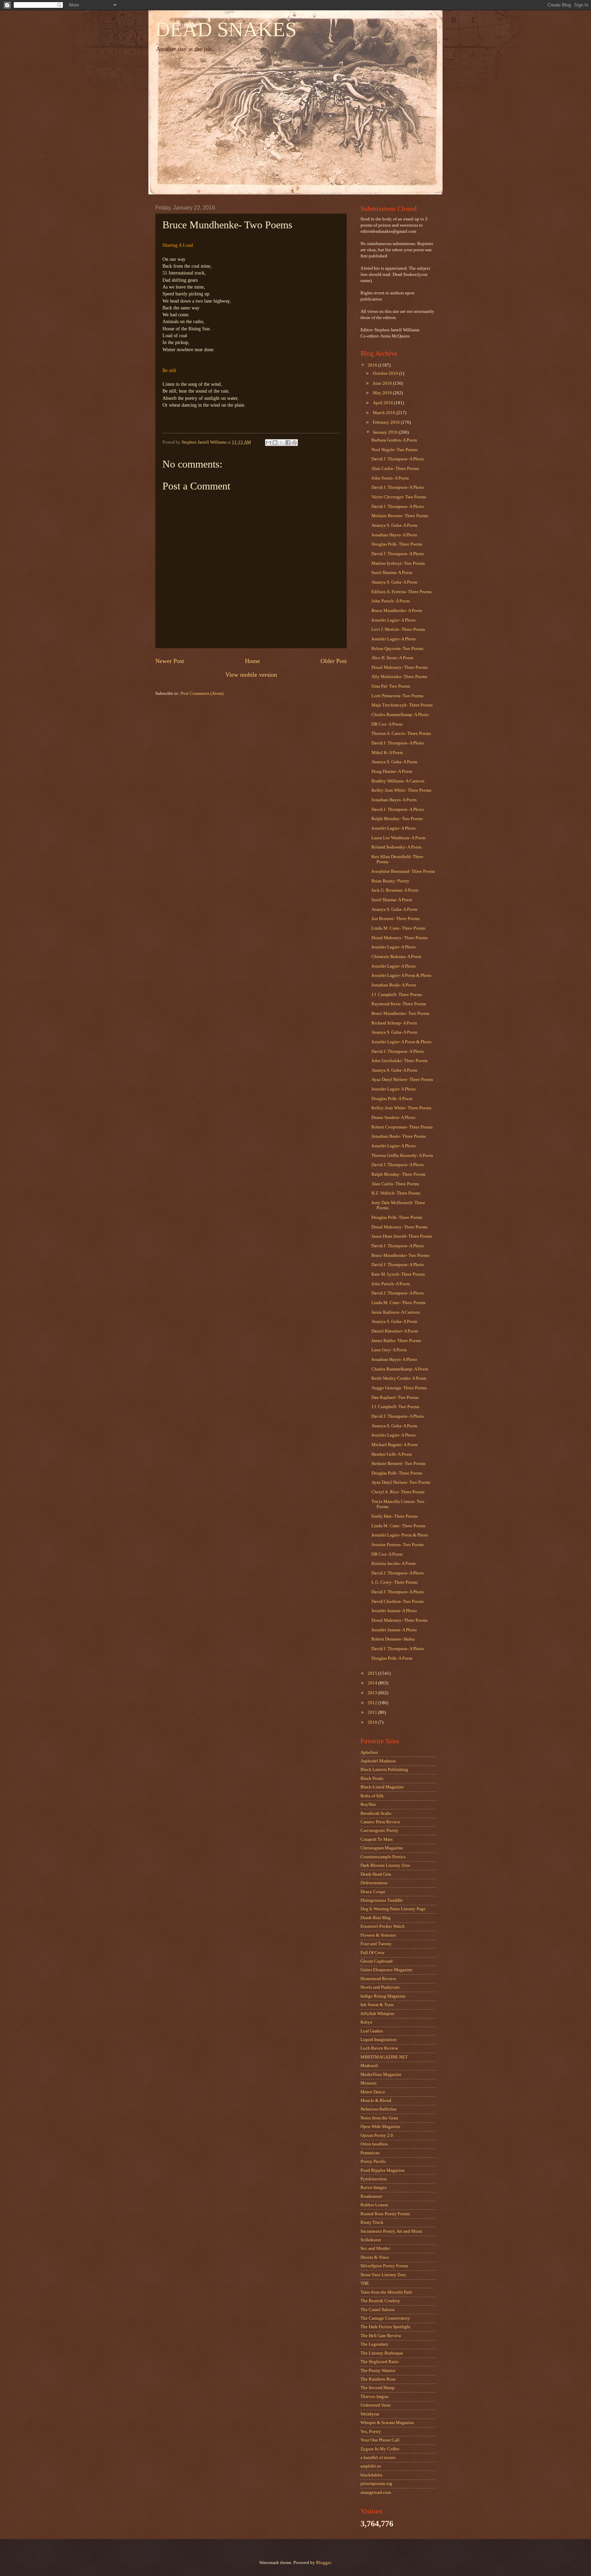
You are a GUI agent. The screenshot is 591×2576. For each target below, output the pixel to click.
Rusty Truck (372, 2222)
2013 (373, 1693)
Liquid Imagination (379, 2040)
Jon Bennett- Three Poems (396, 919)
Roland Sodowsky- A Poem (396, 847)
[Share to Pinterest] (294, 443)
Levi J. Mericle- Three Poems (398, 629)
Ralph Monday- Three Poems (398, 1174)
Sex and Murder (375, 2248)
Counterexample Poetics (383, 1857)
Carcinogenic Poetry (379, 1831)
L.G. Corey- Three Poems (395, 1582)
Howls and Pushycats (380, 1987)
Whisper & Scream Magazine (387, 2423)
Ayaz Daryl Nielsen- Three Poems (402, 1080)
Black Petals (372, 1778)
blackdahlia (371, 2475)
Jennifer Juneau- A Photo (394, 1611)
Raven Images (373, 2188)
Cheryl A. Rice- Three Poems (398, 1492)
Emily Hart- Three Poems (395, 1516)
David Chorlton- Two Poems (398, 1602)
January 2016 (386, 432)
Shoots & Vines (375, 2257)
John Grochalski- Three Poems (399, 1061)
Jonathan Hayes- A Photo (394, 535)
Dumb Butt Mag (376, 1918)
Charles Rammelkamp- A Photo (400, 715)
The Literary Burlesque (382, 2353)
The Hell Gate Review (381, 2336)
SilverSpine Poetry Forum (384, 2266)
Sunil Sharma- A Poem (392, 573)
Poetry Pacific (373, 2161)
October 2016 (386, 373)
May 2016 (383, 393)
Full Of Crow (372, 1953)
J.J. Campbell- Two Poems (395, 1407)
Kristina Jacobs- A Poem (393, 1564)
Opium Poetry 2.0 (377, 2135)
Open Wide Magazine (380, 2127)
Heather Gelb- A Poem (392, 1454)
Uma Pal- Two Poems (391, 686)
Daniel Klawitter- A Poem (395, 1331)
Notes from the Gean (379, 2118)
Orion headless (374, 2144)
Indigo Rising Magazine (383, 1996)
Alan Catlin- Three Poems (395, 469)
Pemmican (370, 2153)
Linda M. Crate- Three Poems (398, 928)
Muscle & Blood (376, 2101)
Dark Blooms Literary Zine (385, 1865)
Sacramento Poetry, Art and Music (392, 2231)
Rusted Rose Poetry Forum (385, 2214)
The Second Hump (378, 2388)
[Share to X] (281, 443)
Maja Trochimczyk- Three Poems (402, 705)
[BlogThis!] (275, 443)
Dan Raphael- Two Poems (395, 1398)
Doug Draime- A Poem (392, 771)
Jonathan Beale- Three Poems (399, 1136)
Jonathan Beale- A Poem (394, 985)
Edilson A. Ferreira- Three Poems (402, 592)
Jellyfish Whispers (377, 2014)
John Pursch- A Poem (391, 601)
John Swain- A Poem (390, 478)
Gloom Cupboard (377, 1961)
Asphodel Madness (378, 1761)
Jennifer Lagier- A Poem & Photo (402, 975)
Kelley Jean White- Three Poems (401, 790)
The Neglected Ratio (380, 2362)
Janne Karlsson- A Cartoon (396, 1312)
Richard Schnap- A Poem (394, 1023)
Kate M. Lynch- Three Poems (398, 1274)
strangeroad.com (376, 2492)
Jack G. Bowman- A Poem (395, 890)
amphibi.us (371, 2466)
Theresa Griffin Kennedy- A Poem (402, 1156)
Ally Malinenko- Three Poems (399, 677)
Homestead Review (378, 1979)
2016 (373, 365)
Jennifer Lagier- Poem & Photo (400, 1535)
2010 (373, 1722)
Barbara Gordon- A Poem (394, 440)
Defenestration (374, 1883)
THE (365, 2283)
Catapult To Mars (377, 1839)
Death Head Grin (376, 1874)
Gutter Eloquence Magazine (386, 1970)
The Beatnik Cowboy (380, 2301)
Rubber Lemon (374, 2205)
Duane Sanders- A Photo (393, 1118)
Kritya (366, 2022)
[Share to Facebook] (288, 443)
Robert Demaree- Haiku (393, 1639)
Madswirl (369, 2066)
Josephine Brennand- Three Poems (403, 871)
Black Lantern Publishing (384, 1770)
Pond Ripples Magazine (383, 2170)
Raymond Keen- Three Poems (399, 1004)
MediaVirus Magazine (381, 2075)
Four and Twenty (376, 1944)
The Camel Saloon (378, 2310)
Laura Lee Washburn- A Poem (398, 838)
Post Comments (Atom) (202, 693)
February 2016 (387, 422)
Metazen (369, 2083)
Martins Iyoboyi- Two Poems (398, 563)
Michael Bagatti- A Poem (395, 1445)
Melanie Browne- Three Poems (400, 516)
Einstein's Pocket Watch (383, 1926)
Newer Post (170, 661)
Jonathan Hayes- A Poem (394, 800)
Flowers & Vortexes (378, 1935)
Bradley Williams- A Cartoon (398, 781)
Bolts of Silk (372, 1796)
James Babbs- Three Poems (396, 1341)
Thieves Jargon (375, 2397)
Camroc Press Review (380, 1822)
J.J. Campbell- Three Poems (397, 995)
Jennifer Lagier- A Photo (394, 620)
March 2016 (385, 413)
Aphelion (369, 1752)
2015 (373, 1673)
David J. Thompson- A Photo (398, 459)
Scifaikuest (371, 2240)
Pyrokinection (374, 2179)
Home (252, 661)
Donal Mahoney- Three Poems (399, 667)
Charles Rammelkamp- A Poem (400, 1369)
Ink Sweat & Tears (377, 2005)
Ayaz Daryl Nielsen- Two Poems (401, 1482)
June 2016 (383, 383)
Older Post (334, 661)
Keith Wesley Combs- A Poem (399, 1378)
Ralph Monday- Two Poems (397, 819)
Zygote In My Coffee (380, 2449)
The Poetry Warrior (378, 2371)
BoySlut (368, 1805)
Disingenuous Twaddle (382, 1900)
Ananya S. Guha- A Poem (394, 525)
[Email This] (268, 443)
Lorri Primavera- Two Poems (397, 696)
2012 (373, 1703)
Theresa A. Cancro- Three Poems (401, 734)
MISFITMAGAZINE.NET (384, 2057)
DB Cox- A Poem (387, 724)
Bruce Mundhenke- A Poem (397, 611)
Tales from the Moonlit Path (386, 2292)
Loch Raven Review (379, 2048)
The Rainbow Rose (378, 2379)
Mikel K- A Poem (387, 753)
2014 (373, 1683)
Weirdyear (370, 2414)
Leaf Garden (372, 2031)
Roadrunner (371, 2196)
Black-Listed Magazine (382, 1787)
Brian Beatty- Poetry (390, 881)
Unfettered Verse (376, 2405)
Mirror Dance (373, 2092)
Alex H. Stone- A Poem (392, 658)
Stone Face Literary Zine (383, 2275)
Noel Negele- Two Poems (395, 450)
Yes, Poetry (371, 2432)
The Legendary (375, 2344)
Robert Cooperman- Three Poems (402, 1127)
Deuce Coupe (373, 1892)
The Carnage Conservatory (385, 2318)
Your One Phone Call (380, 2440)
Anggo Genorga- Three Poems (399, 1388)
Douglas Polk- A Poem (392, 1099)
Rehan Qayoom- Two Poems (397, 649)
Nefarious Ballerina (378, 2109)
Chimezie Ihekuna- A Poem (396, 957)
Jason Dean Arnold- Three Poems (402, 1236)
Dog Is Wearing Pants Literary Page (393, 1909)
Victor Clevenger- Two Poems (399, 497)
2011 (373, 1712)
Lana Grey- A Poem (389, 1350)
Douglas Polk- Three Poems (397, 544)
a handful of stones (378, 2458)
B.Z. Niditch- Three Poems (396, 1193)
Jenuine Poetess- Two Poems (398, 1545)
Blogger (323, 2563)
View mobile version (251, 675)
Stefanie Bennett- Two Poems (398, 1464)
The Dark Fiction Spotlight (385, 2327)
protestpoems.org (376, 2484)
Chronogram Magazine (382, 1848)
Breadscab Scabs (376, 1813)
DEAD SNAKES (226, 29)
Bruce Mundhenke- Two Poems (400, 1013)
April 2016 (383, 403)
